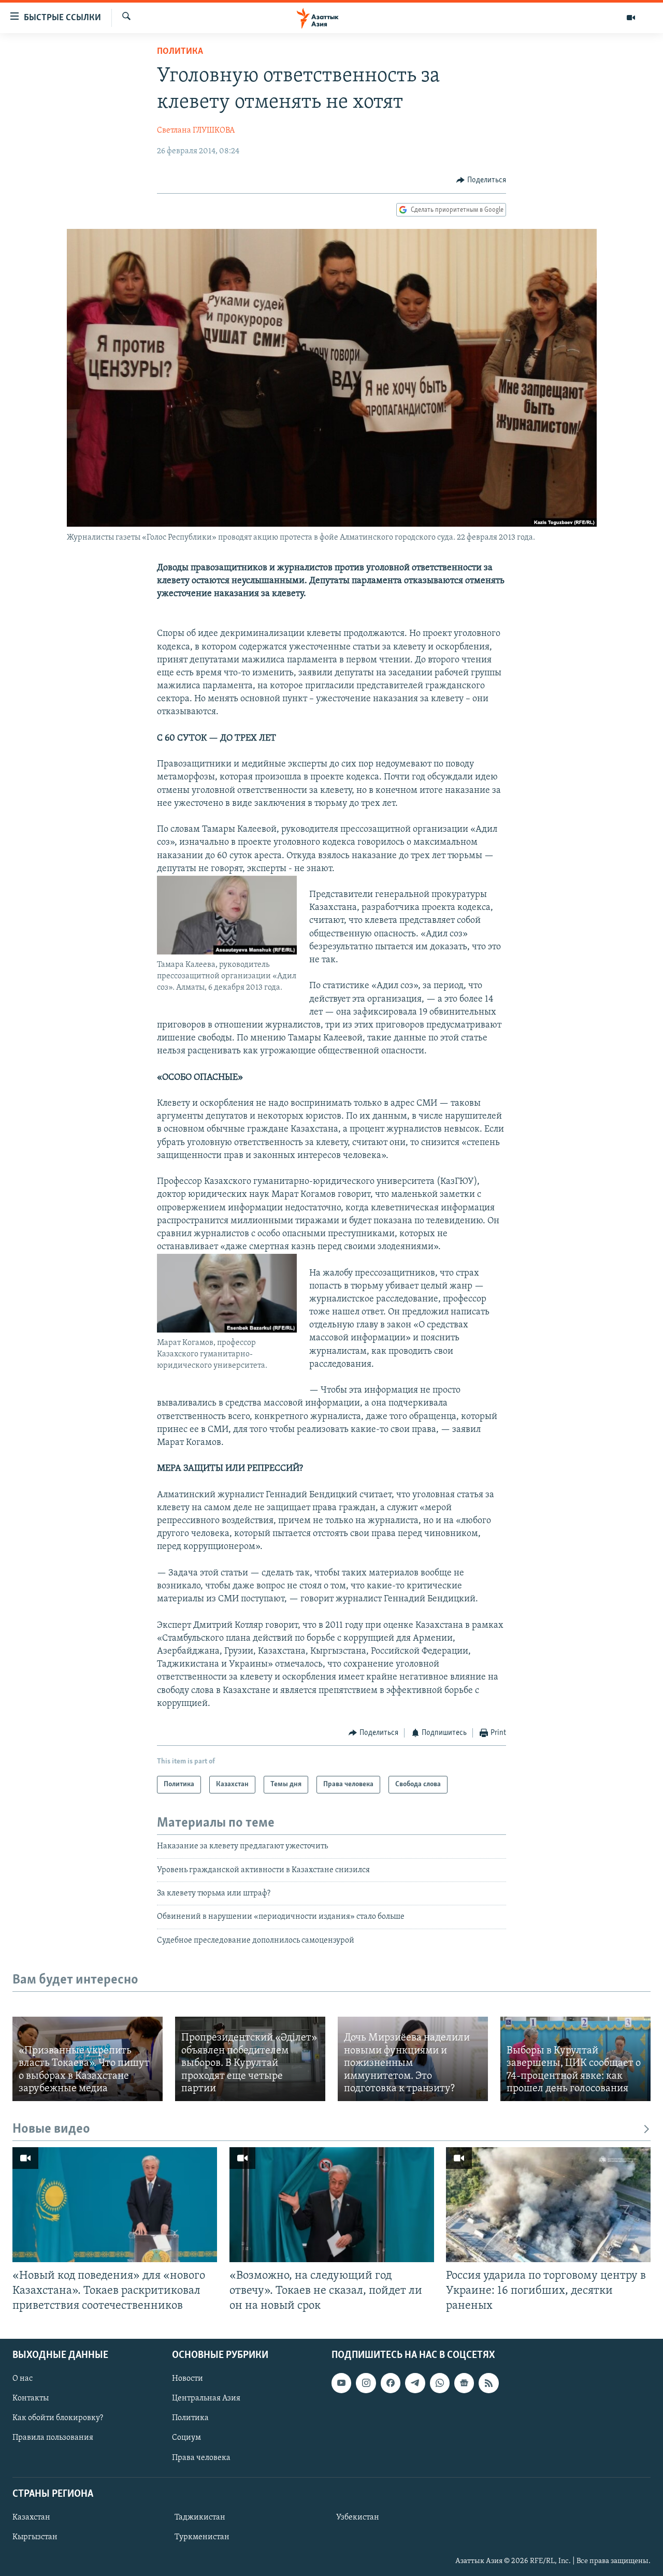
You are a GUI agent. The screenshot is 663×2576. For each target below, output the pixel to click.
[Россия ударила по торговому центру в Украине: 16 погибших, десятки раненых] (548, 2205)
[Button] (481, 180)
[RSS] (488, 2383)
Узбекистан (358, 2517)
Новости (188, 2379)
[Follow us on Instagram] (366, 2383)
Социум (186, 2438)
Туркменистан (202, 2537)
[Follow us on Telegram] (415, 2383)
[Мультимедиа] (631, 18)
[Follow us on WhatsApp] (440, 2383)
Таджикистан (200, 2517)
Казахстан (31, 2517)
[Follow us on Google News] (464, 2383)
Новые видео (51, 2129)
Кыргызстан (35, 2537)
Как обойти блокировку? (58, 2418)
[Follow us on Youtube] (341, 2383)
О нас (23, 2379)
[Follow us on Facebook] (391, 2383)
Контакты (31, 2398)
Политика (180, 52)
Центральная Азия (206, 2398)
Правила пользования (53, 2438)
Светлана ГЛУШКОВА (196, 131)
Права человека (201, 2457)
